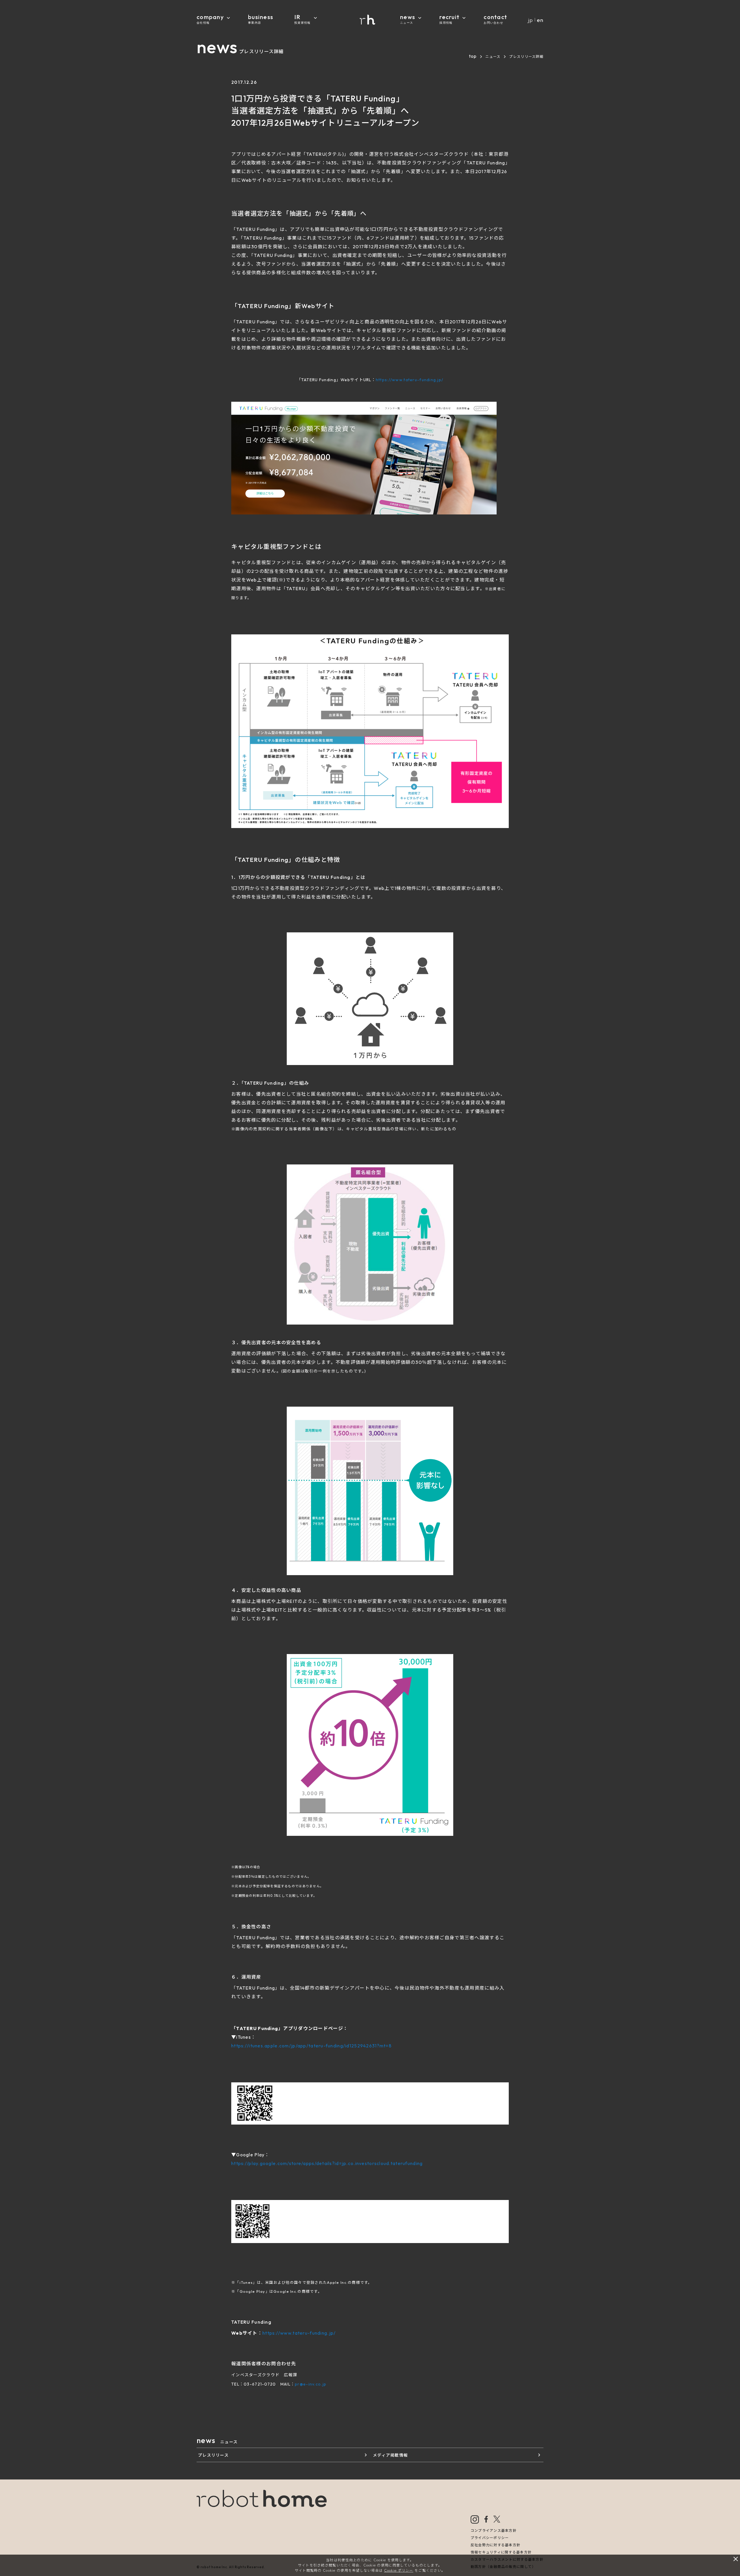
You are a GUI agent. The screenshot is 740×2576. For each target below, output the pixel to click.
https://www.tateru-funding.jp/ (409, 380)
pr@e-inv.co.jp (311, 2384)
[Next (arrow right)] (730, 1288)
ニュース (493, 57)
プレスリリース (213, 2455)
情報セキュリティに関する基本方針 (501, 2552)
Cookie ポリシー (399, 2570)
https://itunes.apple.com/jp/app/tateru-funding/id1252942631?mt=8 (311, 2046)
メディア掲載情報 (390, 2455)
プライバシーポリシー (490, 2538)
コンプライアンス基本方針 (494, 2530)
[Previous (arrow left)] (10, 1288)
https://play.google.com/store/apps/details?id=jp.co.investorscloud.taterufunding (327, 2163)
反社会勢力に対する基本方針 (496, 2545)
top (473, 56)
